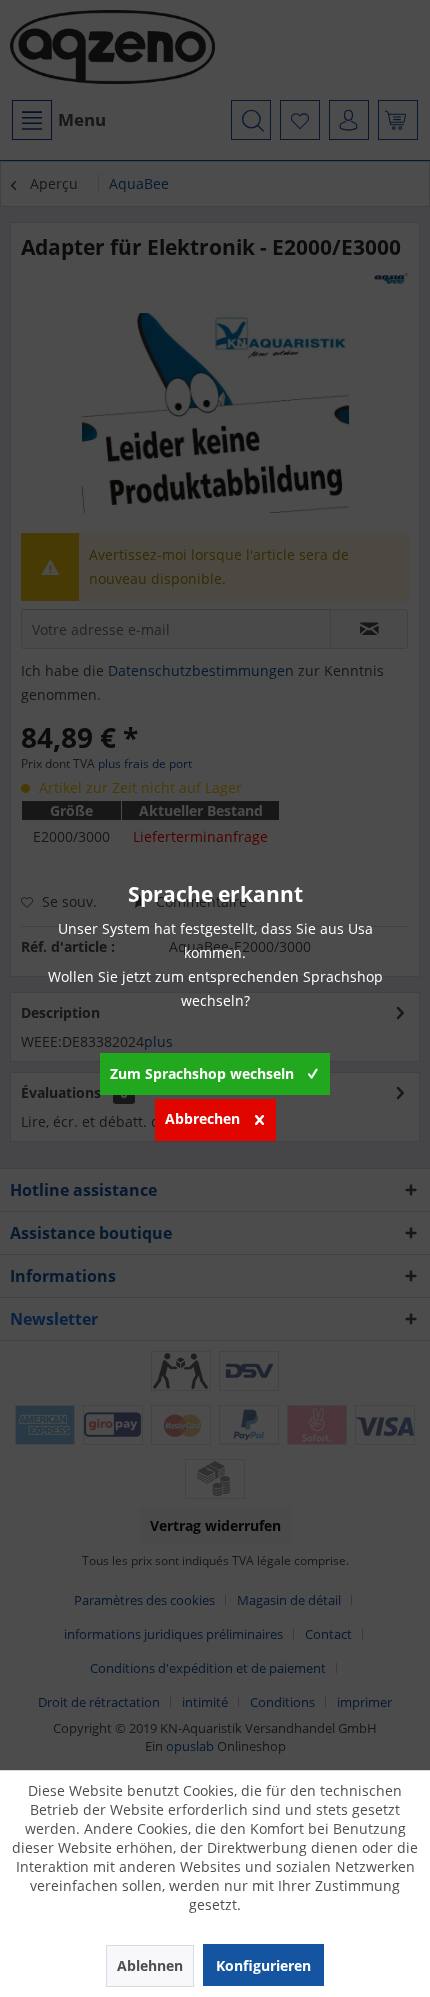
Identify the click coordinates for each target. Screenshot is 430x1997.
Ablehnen (150, 1965)
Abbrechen (202, 1118)
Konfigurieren (263, 1965)
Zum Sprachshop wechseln (202, 1073)
